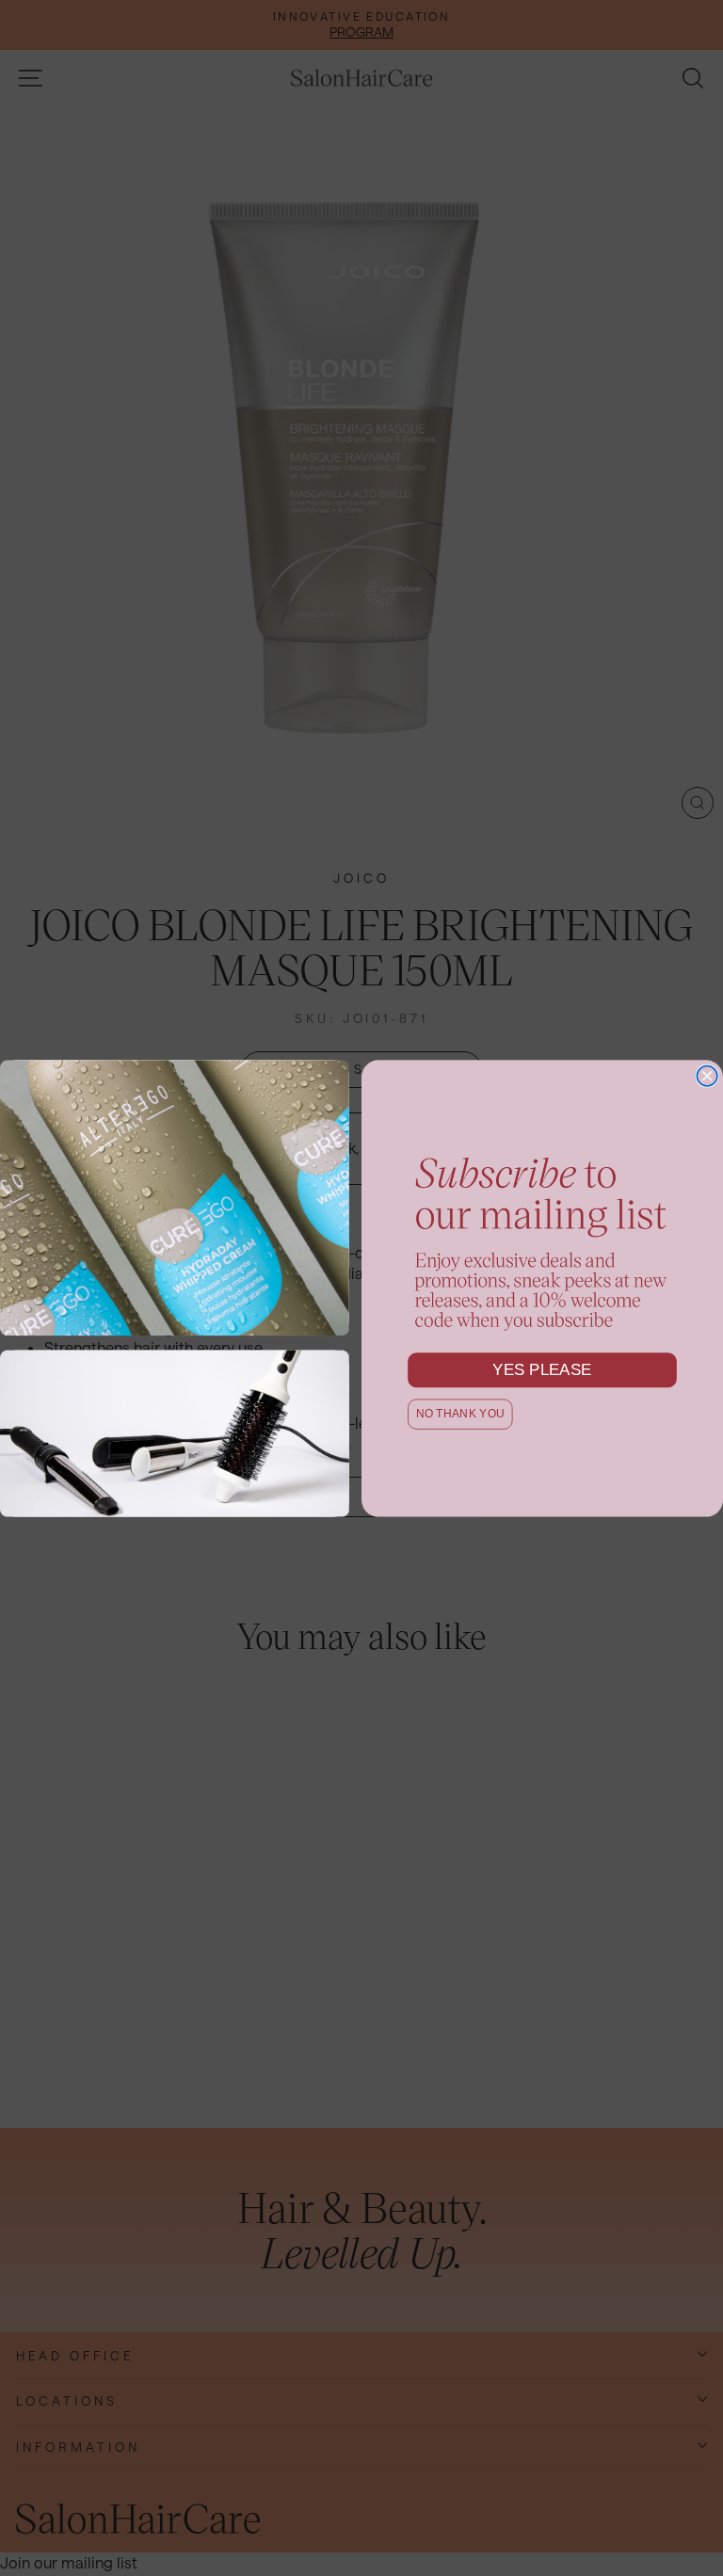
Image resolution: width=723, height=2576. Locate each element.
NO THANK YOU (460, 1413)
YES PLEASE (542, 1369)
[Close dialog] (707, 1076)
